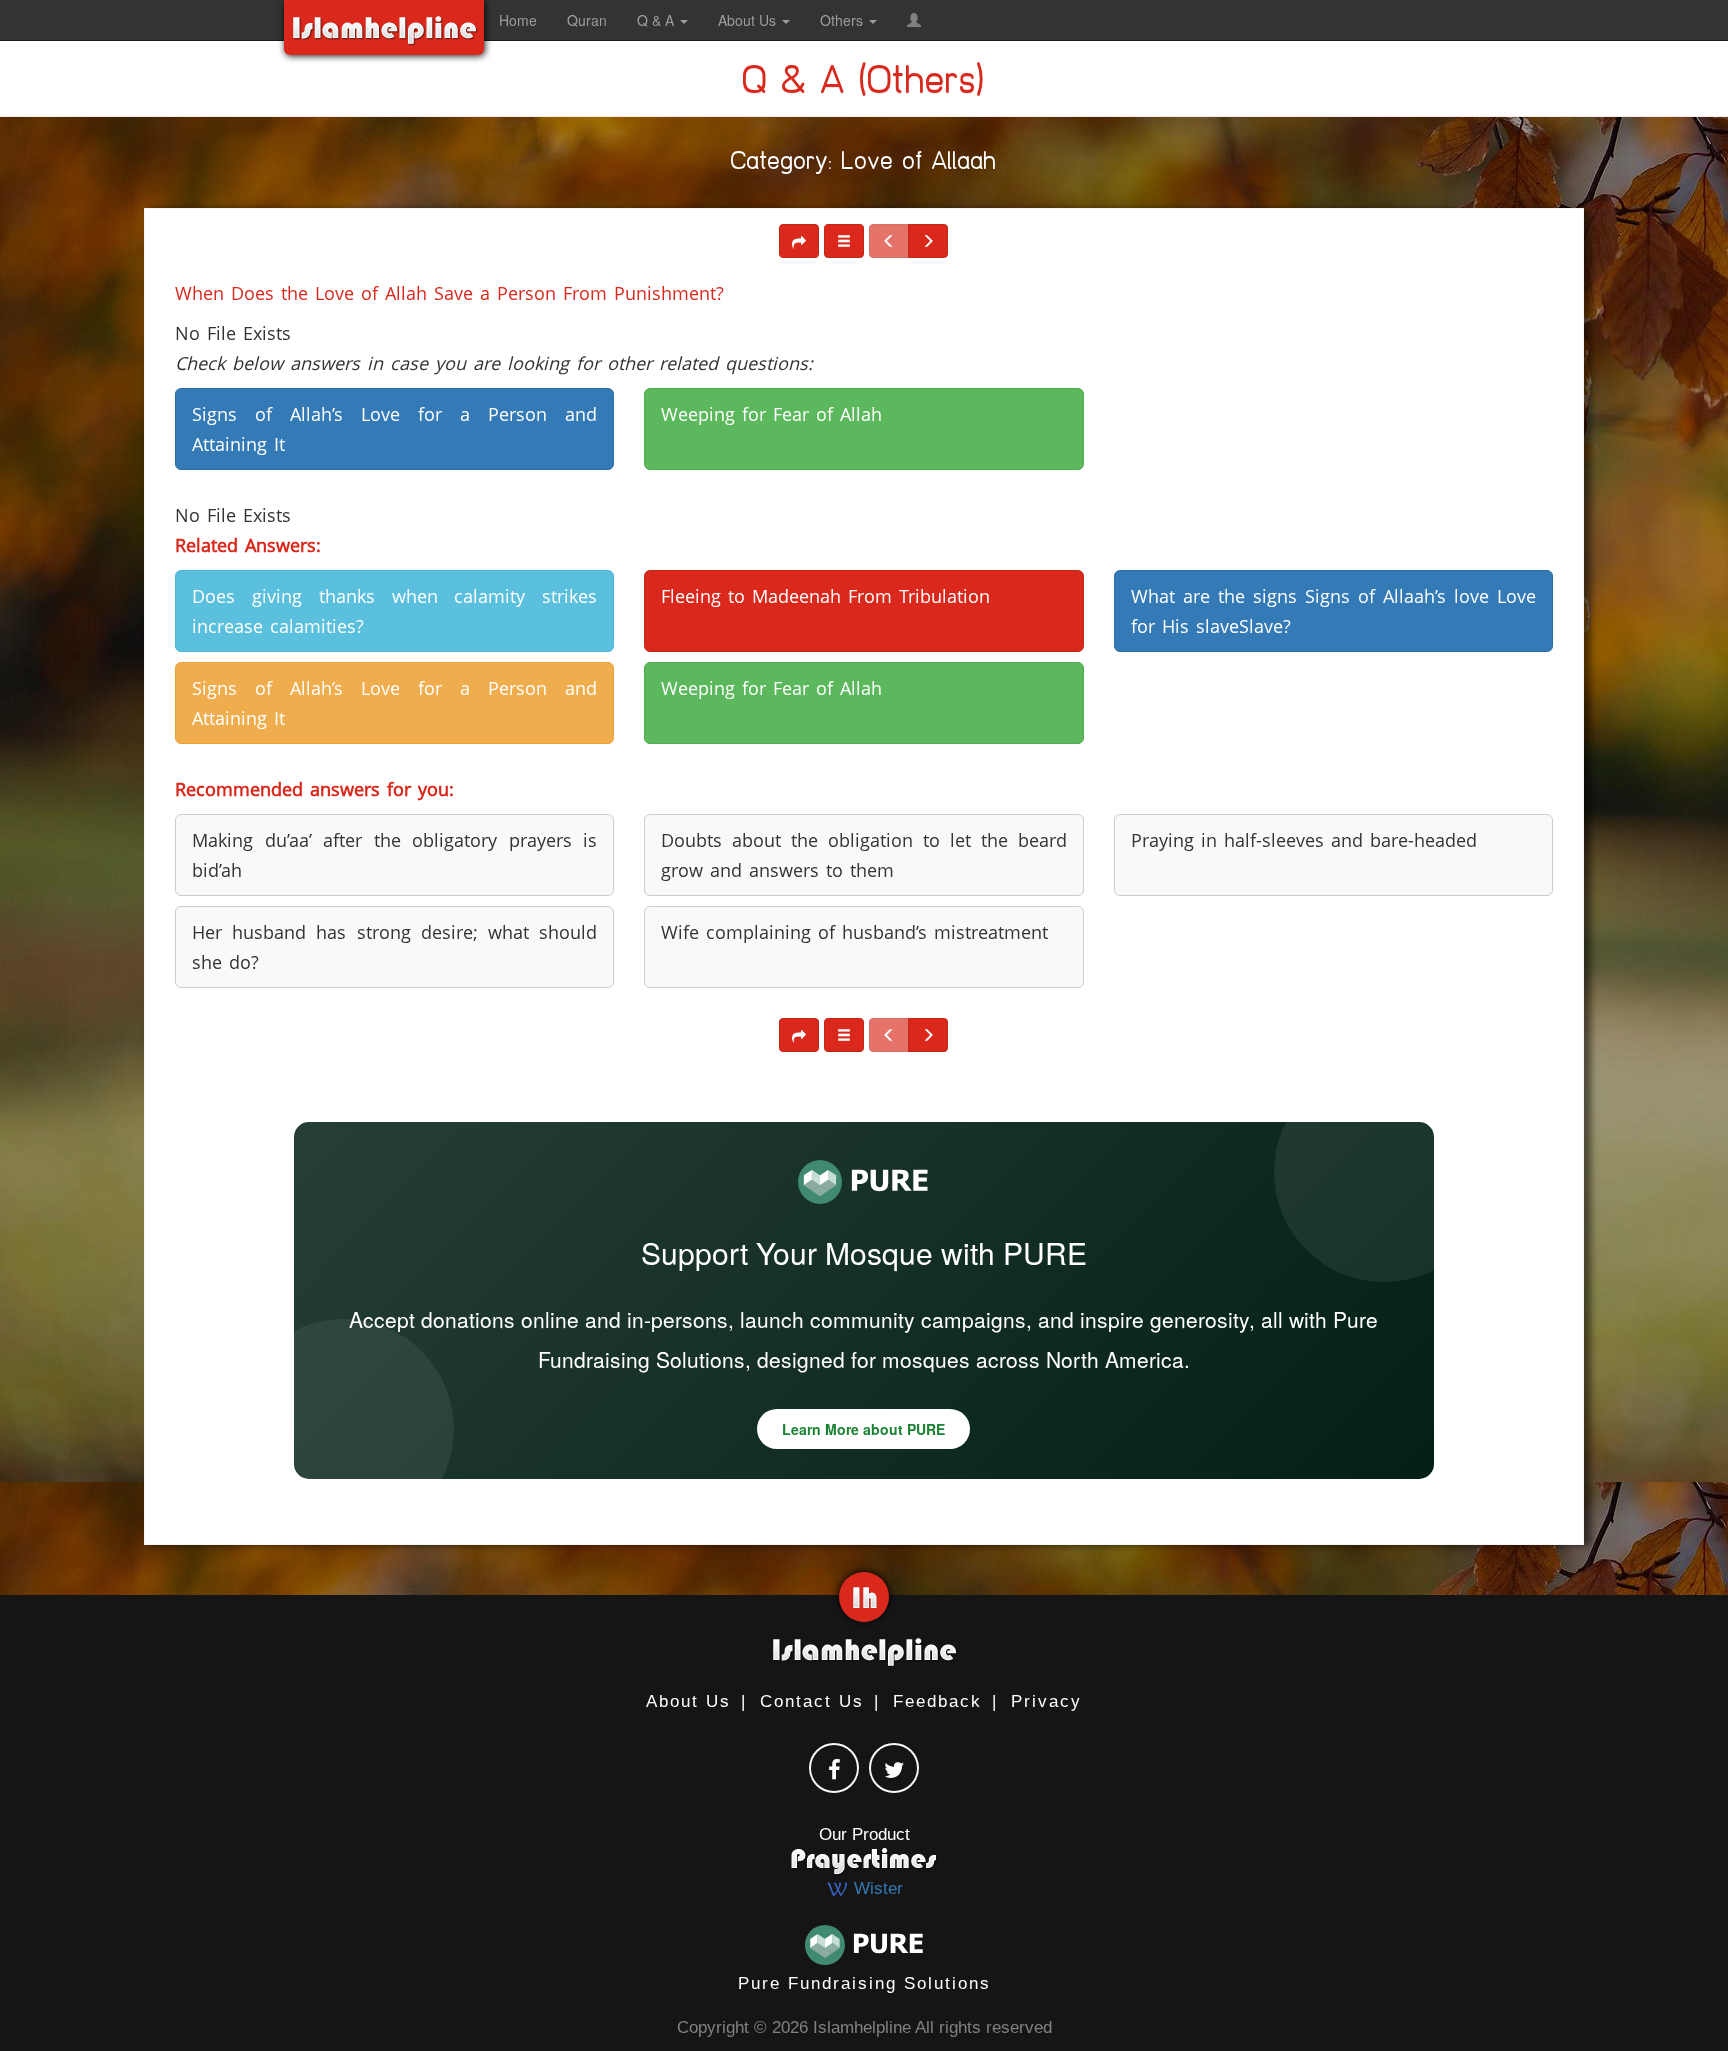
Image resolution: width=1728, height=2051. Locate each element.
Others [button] (843, 20)
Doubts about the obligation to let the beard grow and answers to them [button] (863, 855)
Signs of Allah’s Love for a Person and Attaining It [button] (394, 429)
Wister (876, 1888)
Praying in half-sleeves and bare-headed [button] (1304, 840)
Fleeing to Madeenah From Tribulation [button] (825, 596)
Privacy (1046, 1701)
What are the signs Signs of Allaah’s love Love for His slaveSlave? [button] (1333, 611)
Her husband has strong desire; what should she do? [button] (394, 947)
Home (518, 20)
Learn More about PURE (863, 1429)
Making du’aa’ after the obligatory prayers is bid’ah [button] (394, 855)
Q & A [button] (657, 20)
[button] (914, 20)
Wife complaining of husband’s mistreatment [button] (854, 932)
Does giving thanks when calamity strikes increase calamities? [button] (394, 611)
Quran (587, 20)
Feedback (937, 1701)
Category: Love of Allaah (864, 165)
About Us (688, 1701)
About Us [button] (749, 20)
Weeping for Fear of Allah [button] (771, 414)
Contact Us (812, 1701)
